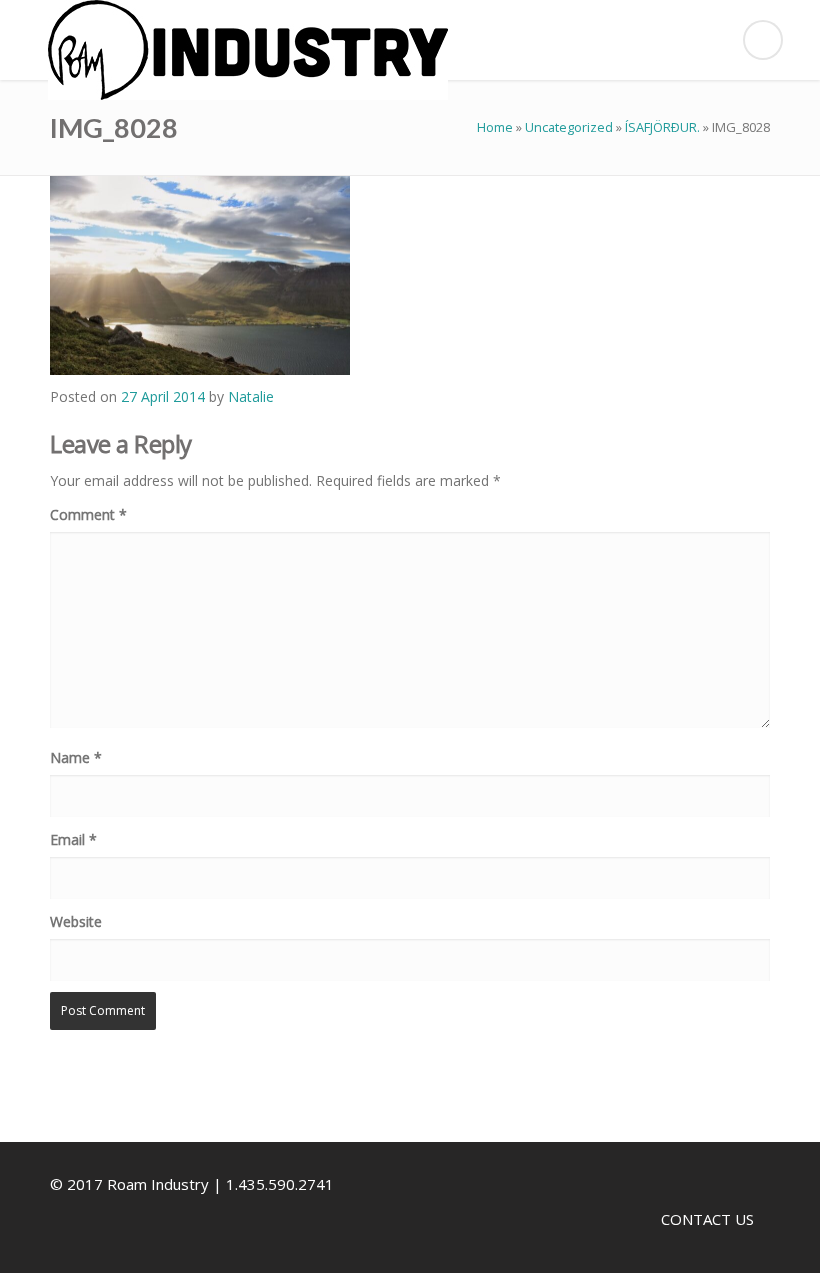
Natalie (251, 396)
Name (76, 757)
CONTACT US (707, 1219)
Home (495, 127)
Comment (88, 514)
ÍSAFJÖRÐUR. (662, 127)
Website (76, 921)
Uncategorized (569, 127)
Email (73, 839)
